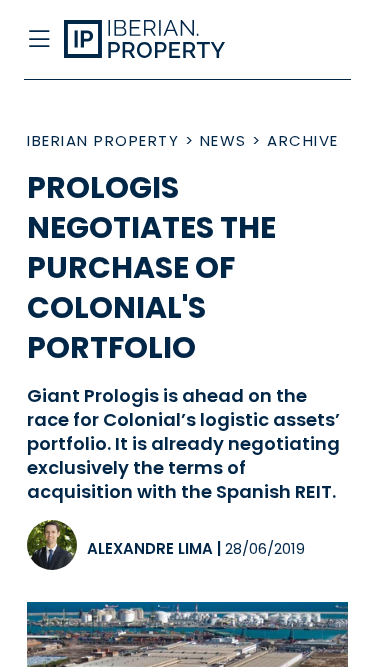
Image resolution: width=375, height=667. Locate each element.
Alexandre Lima (150, 548)
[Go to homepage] (153, 40)
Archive (303, 140)
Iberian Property (103, 140)
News (223, 140)
